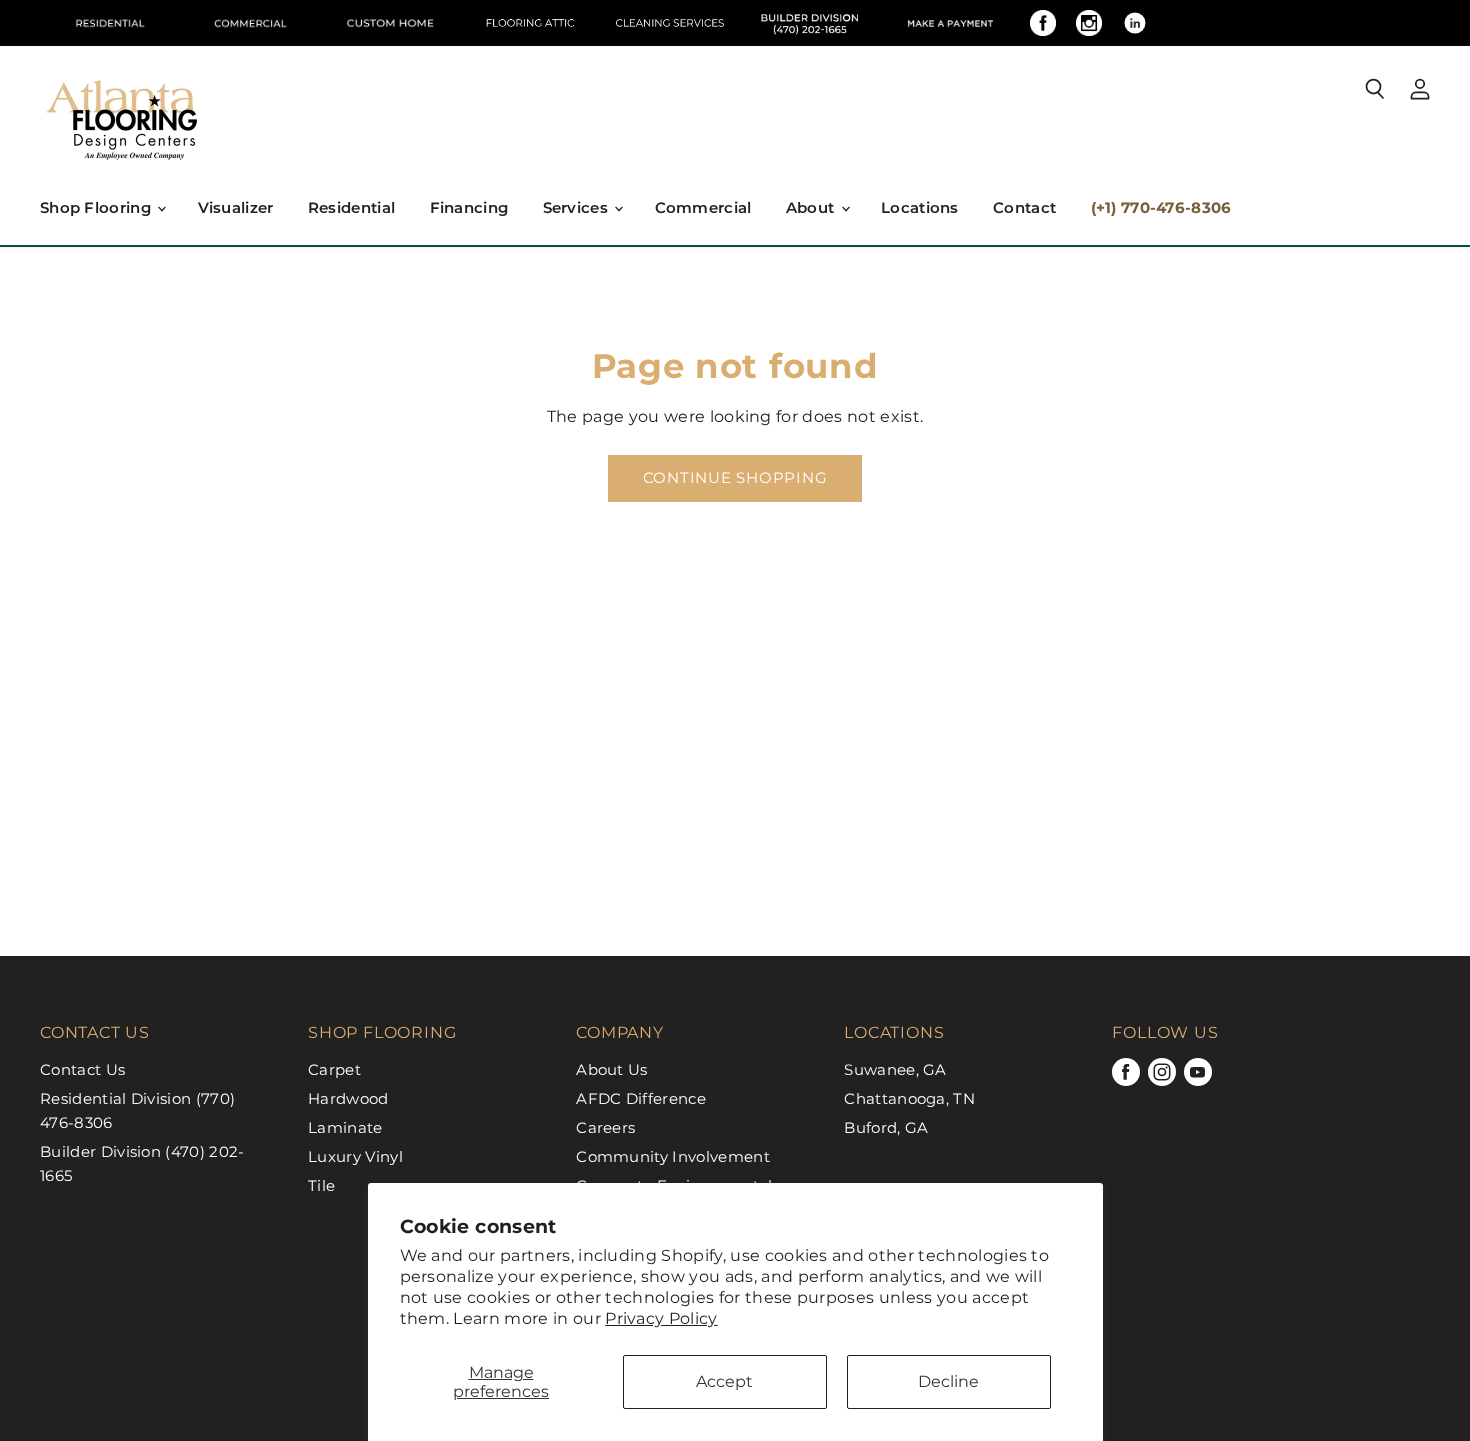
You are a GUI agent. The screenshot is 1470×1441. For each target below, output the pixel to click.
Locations (920, 207)
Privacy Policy (661, 1318)
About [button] (812, 207)
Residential (351, 207)
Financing (469, 207)
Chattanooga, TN (909, 1098)
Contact (1024, 207)
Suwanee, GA (895, 1069)
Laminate (345, 1127)
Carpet (334, 1069)
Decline (948, 1381)
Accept (724, 1381)
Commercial (703, 207)
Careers (605, 1127)
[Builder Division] (810, 23)
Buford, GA (886, 1127)
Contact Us (82, 1069)
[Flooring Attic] (530, 23)
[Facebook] (1043, 23)
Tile (321, 1185)
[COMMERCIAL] (250, 23)
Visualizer (236, 207)
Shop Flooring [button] (97, 207)
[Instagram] (1089, 23)
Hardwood (348, 1098)
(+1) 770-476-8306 (1161, 207)
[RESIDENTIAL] (110, 23)
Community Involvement (673, 1156)
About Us (612, 1069)
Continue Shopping (735, 478)
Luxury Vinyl (355, 1156)
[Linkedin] (1135, 23)
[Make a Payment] (950, 23)
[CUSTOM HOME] (390, 23)
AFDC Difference (641, 1098)
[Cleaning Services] (670, 23)
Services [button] (578, 207)
